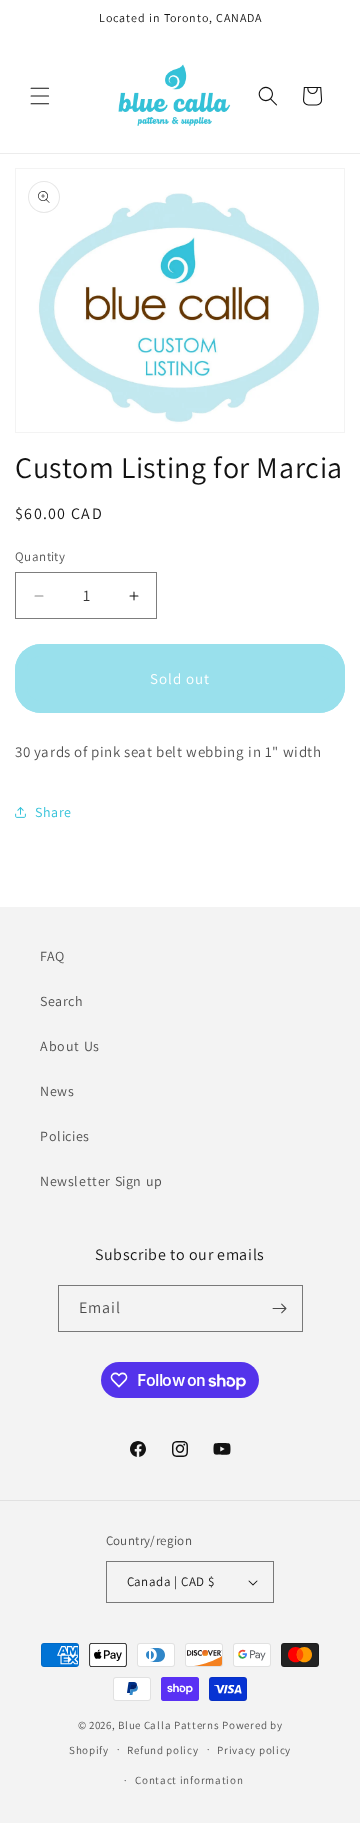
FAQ (52, 956)
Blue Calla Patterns (168, 1725)
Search (62, 1001)
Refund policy (162, 1750)
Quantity (40, 556)
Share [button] (53, 812)
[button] (40, 96)
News (57, 1091)
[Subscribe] (280, 1308)
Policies (65, 1136)
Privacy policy (254, 1750)
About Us (70, 1046)
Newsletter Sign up (101, 1181)
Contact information (189, 1780)
